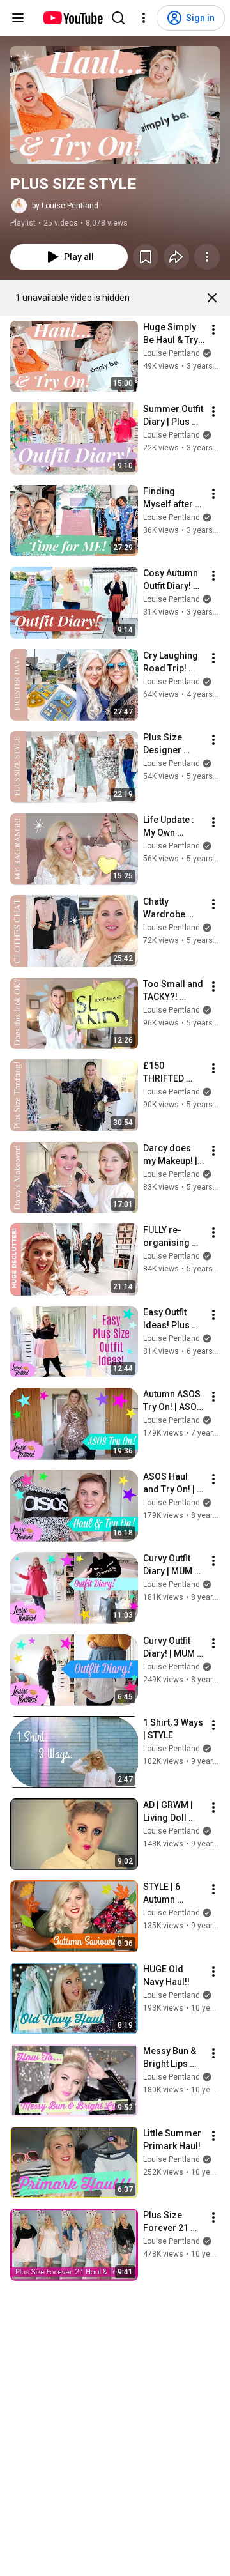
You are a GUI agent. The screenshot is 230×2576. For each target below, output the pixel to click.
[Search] (118, 18)
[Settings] (144, 18)
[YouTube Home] (73, 18)
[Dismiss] (212, 298)
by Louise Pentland (65, 206)
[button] (115, 105)
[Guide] (18, 18)
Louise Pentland (172, 353)
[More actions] (207, 257)
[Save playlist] (146, 257)
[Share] (176, 257)
